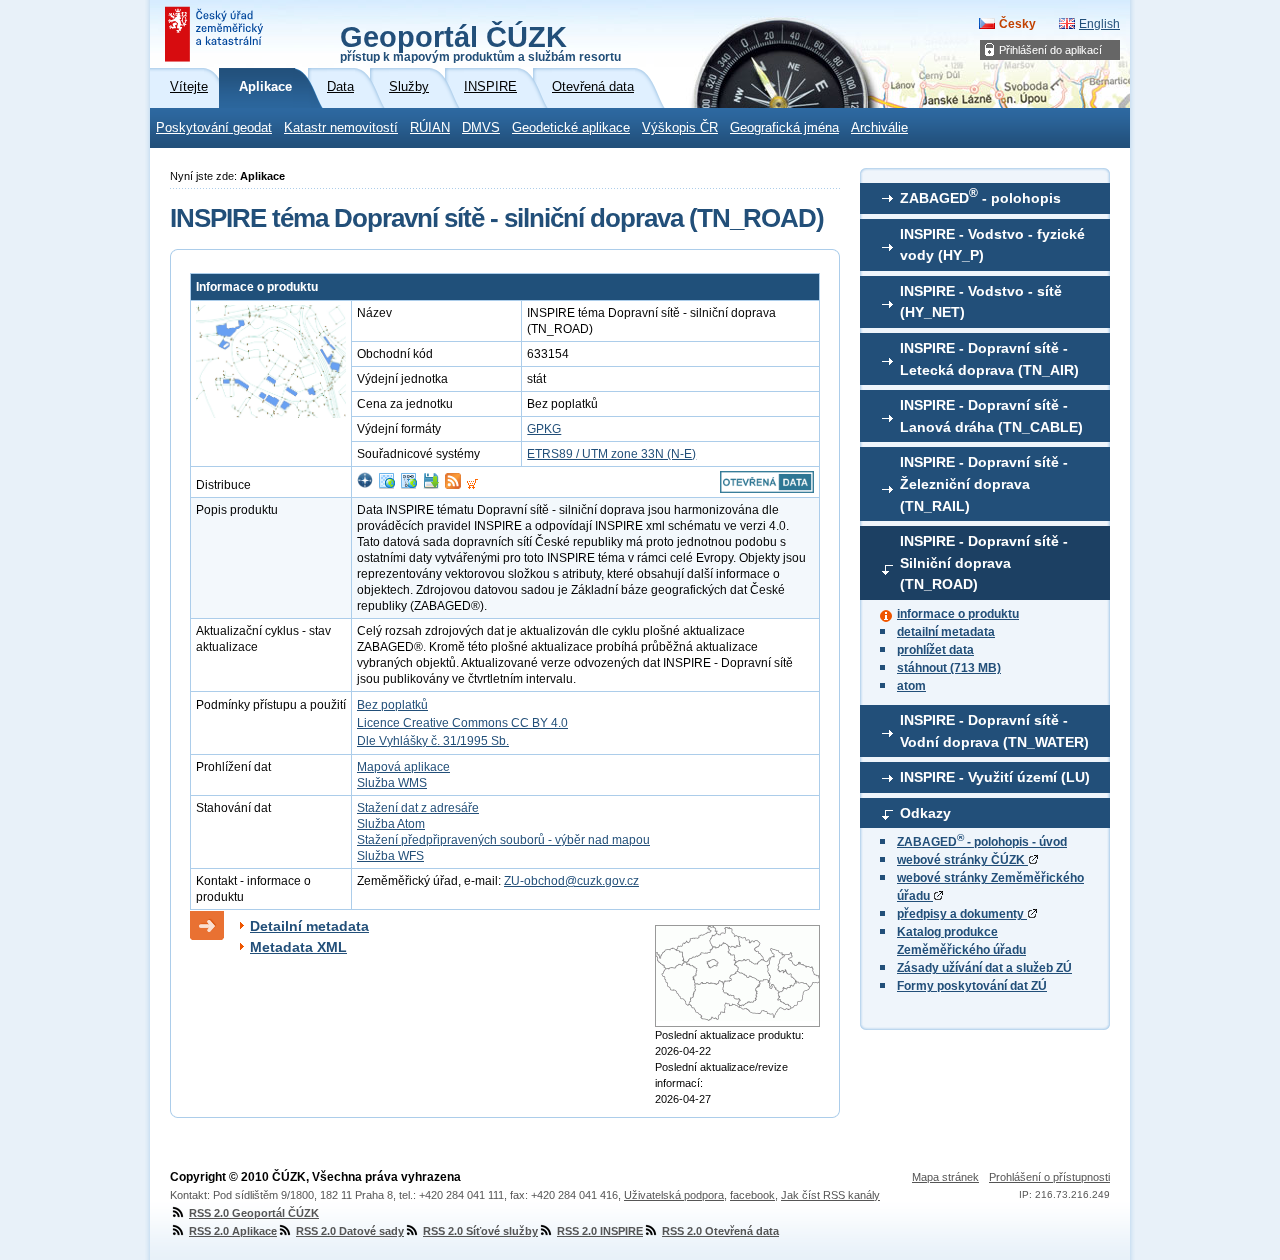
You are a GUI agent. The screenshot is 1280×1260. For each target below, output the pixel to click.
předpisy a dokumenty (962, 914)
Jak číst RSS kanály (830, 1195)
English (1099, 24)
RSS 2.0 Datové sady (350, 1231)
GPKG (544, 429)
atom (911, 686)
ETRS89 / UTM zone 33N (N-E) (611, 454)
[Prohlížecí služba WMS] (387, 485)
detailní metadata (946, 632)
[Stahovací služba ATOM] (453, 485)
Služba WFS (390, 856)
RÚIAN (430, 128)
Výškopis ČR (680, 128)
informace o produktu (958, 614)
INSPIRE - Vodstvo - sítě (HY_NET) (981, 302)
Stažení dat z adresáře (418, 808)
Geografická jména (784, 128)
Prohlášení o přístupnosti (1049, 1177)
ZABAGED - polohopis (980, 196)
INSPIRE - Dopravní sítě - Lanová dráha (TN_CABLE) (991, 416)
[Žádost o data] (472, 485)
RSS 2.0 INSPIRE (600, 1231)
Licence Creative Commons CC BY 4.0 (462, 723)
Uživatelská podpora (674, 1195)
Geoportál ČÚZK (480, 42)
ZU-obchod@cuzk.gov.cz (571, 881)
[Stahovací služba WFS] (409, 485)
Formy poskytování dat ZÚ (972, 986)
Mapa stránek (945, 1177)
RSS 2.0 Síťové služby (480, 1231)
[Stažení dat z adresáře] (431, 485)
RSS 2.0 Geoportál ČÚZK (254, 1213)
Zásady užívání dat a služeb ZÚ (984, 968)
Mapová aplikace (403, 767)
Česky (1017, 24)
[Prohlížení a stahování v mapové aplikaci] (365, 485)
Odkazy (925, 813)
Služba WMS (392, 783)
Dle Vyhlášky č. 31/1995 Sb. (433, 741)
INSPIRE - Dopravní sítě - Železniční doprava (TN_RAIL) (984, 483)
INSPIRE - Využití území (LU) (995, 777)
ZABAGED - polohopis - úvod (982, 842)
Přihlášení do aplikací (1050, 50)
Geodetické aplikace (571, 128)
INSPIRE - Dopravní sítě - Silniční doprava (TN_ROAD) (984, 562)
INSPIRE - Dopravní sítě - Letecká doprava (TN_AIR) (989, 359)
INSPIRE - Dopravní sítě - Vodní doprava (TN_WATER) (994, 731)
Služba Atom (391, 824)
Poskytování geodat (214, 128)
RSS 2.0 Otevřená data (720, 1231)
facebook (752, 1195)
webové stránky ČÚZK (962, 860)
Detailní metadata (309, 926)
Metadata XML (298, 947)
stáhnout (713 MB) (949, 668)
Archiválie (879, 128)
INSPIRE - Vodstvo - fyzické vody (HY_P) (992, 245)
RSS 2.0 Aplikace (233, 1231)
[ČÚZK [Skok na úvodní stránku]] (216, 34)
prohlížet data (935, 650)
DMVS (481, 128)
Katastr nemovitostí (341, 128)
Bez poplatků (392, 705)
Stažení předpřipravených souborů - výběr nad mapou (503, 840)
